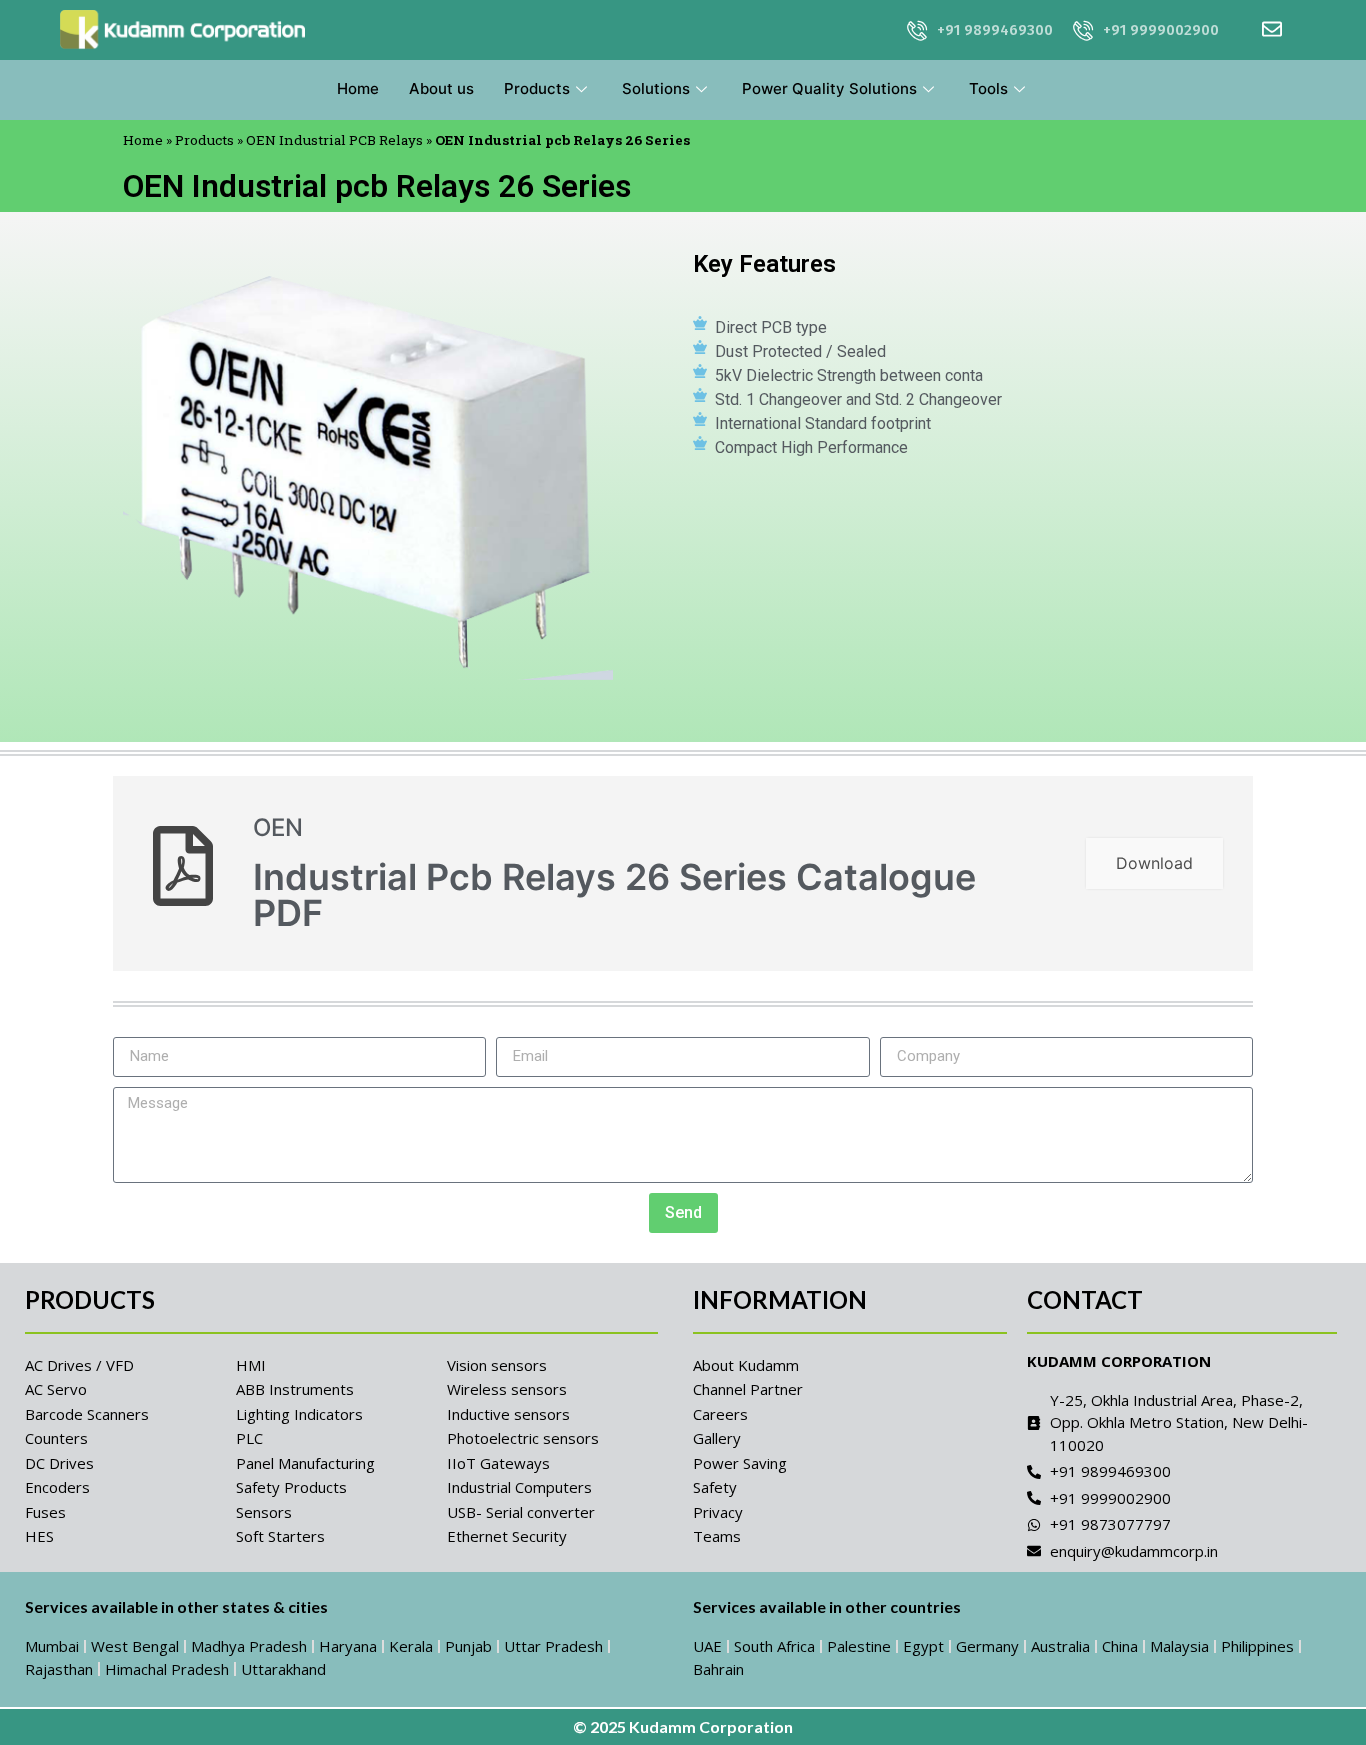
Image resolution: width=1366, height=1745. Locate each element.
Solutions (656, 88)
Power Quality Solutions (829, 88)
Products (537, 88)
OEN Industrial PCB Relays (334, 140)
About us (441, 88)
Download (1154, 863)
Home (358, 88)
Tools (988, 88)
